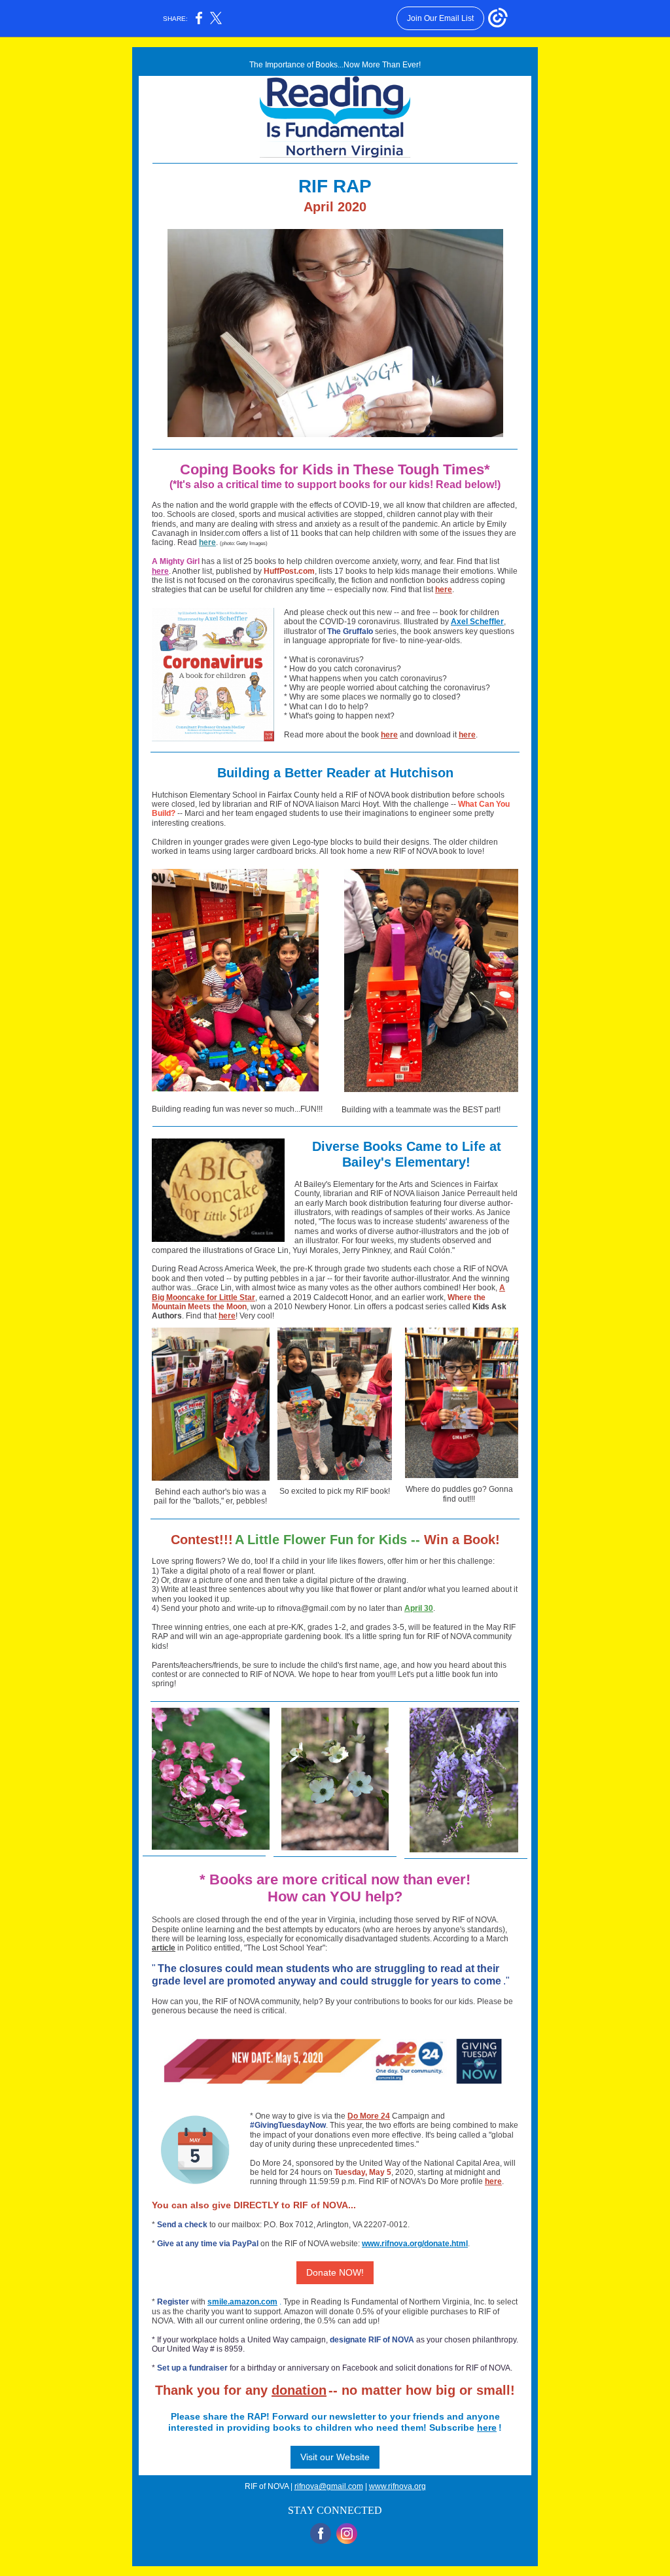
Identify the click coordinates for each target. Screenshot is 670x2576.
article (164, 1948)
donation (299, 2390)
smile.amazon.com (242, 2302)
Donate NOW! (335, 2272)
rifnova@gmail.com (329, 2486)
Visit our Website (335, 2457)
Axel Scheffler (477, 622)
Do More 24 (369, 2116)
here (207, 542)
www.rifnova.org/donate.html (415, 2244)
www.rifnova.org (397, 2486)
